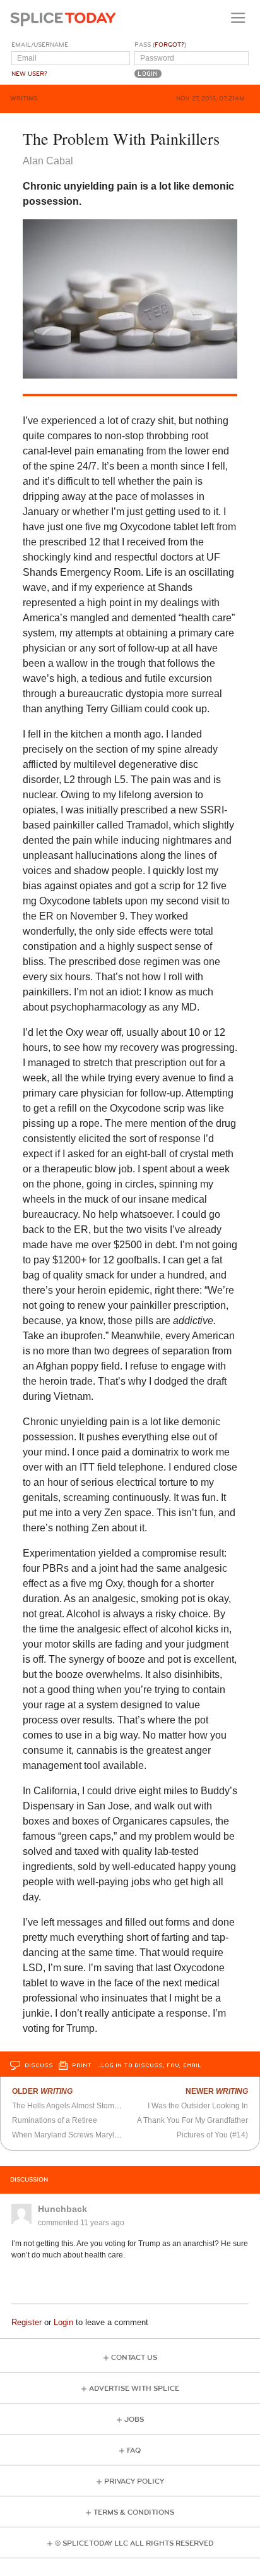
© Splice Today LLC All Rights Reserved (134, 2543)
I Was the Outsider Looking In (198, 2106)
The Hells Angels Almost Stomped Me (76, 2106)
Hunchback (62, 2209)
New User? (29, 74)
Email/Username (40, 45)
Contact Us (134, 2358)
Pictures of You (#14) (212, 2135)
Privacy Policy (134, 2482)
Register (27, 2322)
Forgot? (169, 45)
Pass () (160, 45)
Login (63, 2322)
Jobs (134, 2420)
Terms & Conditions (134, 2512)
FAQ (134, 2451)
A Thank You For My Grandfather (192, 2120)
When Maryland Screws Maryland (70, 2135)
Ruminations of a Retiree (55, 2120)
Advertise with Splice (134, 2389)
